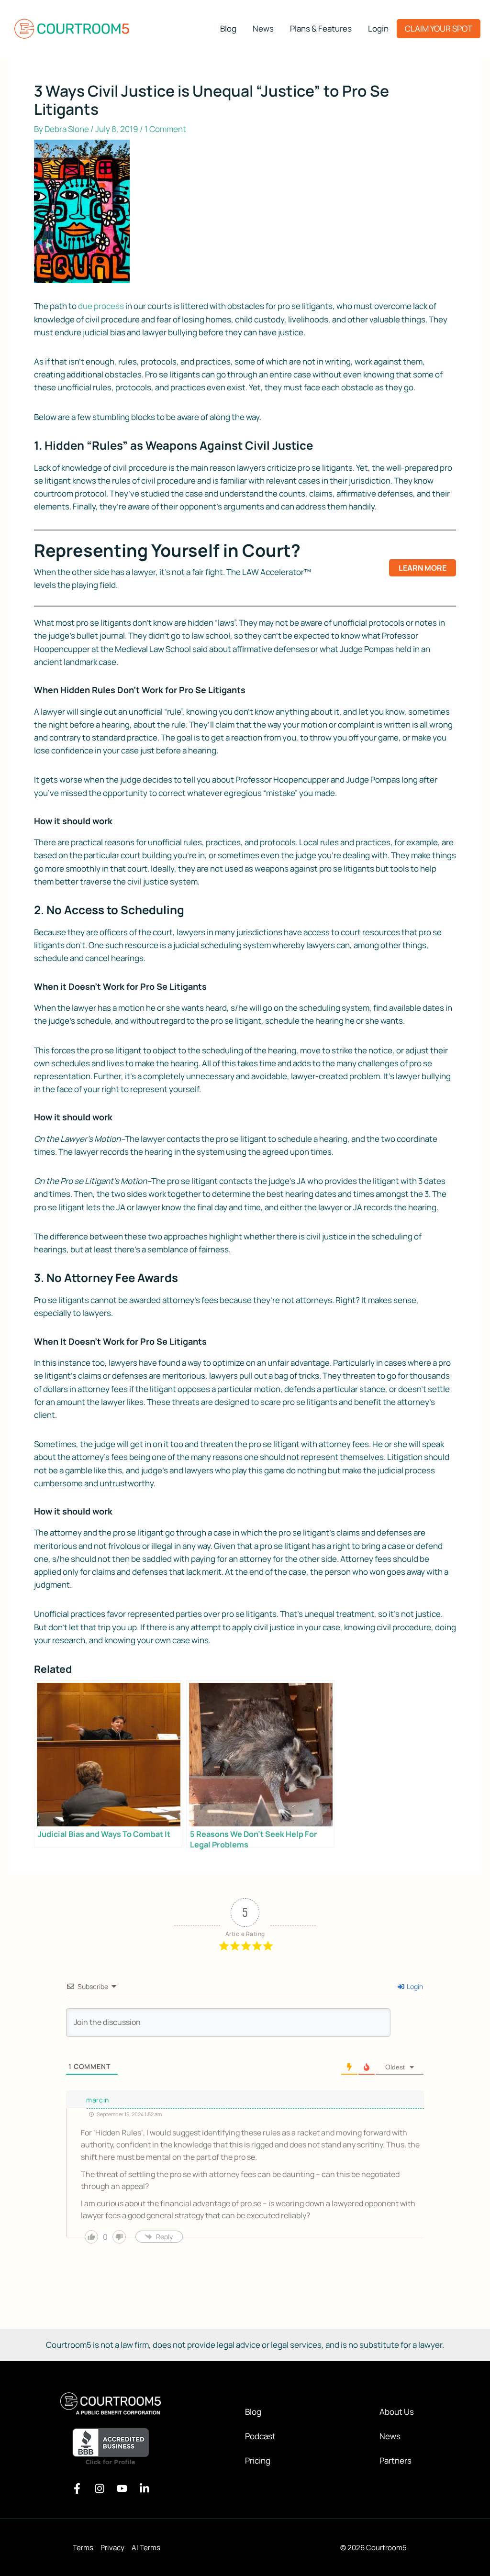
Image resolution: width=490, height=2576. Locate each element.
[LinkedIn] (145, 2488)
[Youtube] (122, 2488)
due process (101, 306)
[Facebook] (77, 2488)
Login (414, 1986)
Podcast (260, 2436)
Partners (395, 2460)
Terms (83, 2548)
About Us (397, 2412)
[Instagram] (100, 2488)
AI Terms (146, 2548)
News (390, 2436)
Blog (253, 2412)
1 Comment (165, 129)
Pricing (258, 2460)
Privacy (112, 2548)
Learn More (423, 568)
